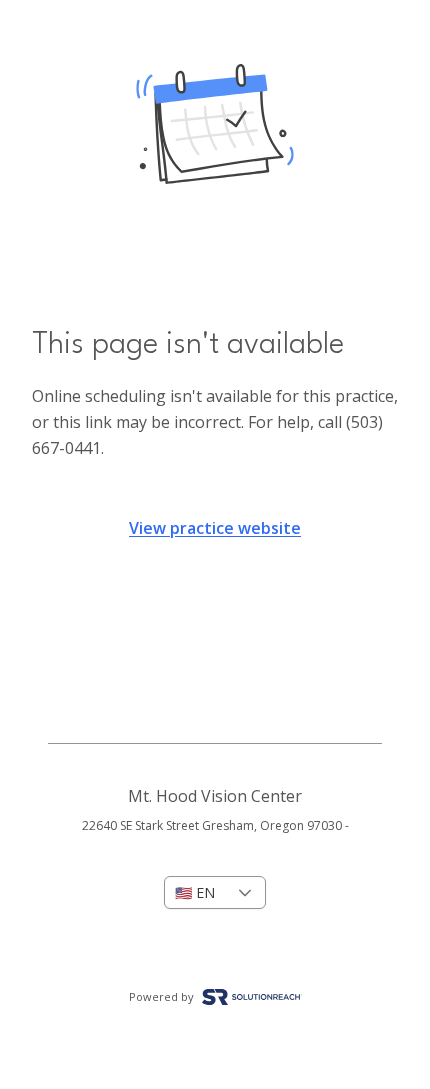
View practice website (215, 528)
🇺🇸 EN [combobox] (195, 892)
